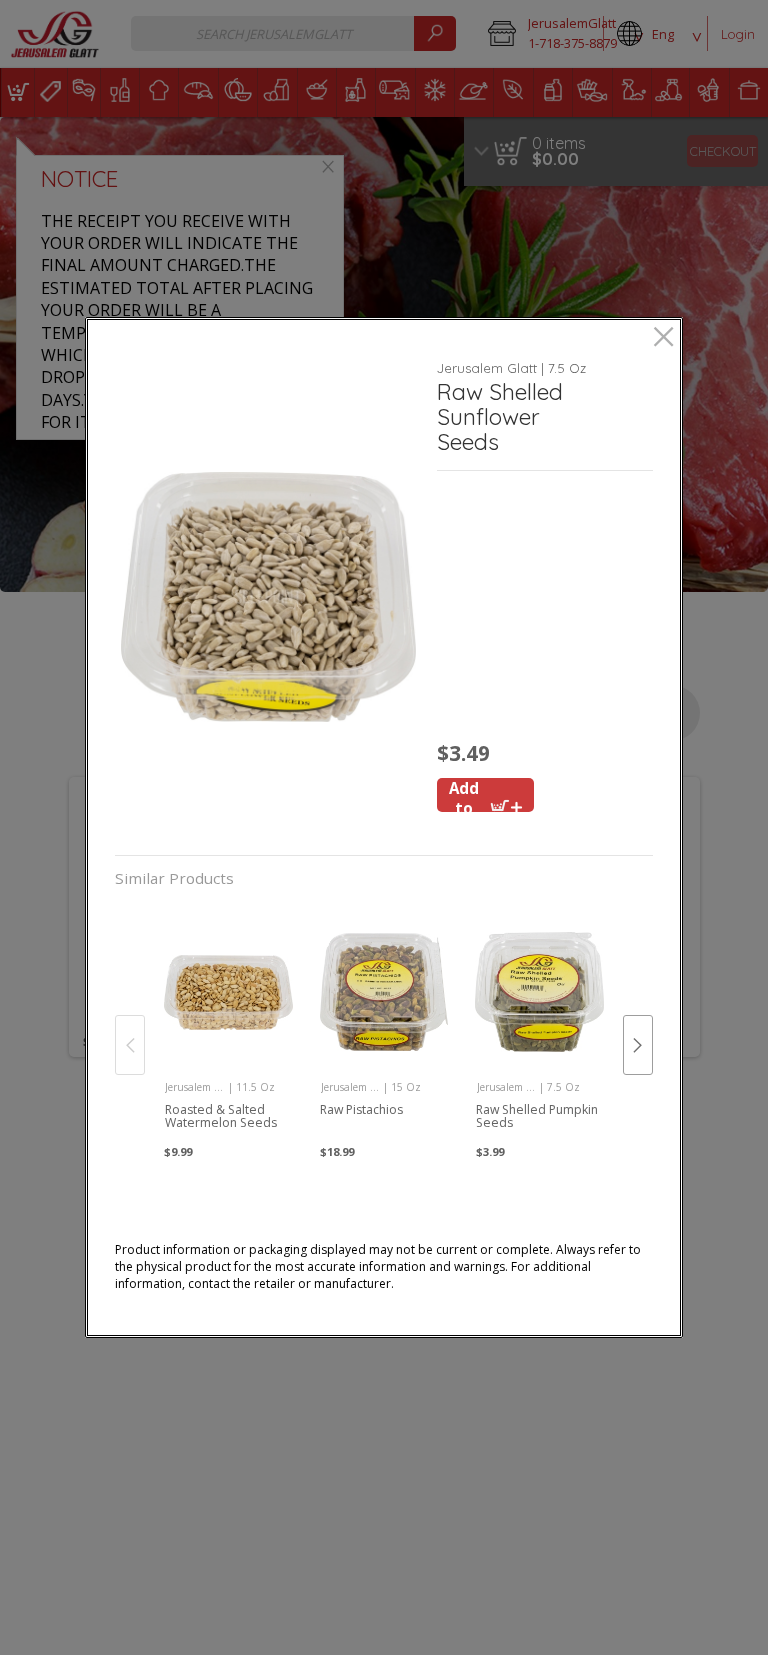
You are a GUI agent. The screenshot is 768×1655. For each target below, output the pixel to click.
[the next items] (638, 1045)
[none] (228, 1025)
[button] (268, 596)
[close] (663, 338)
